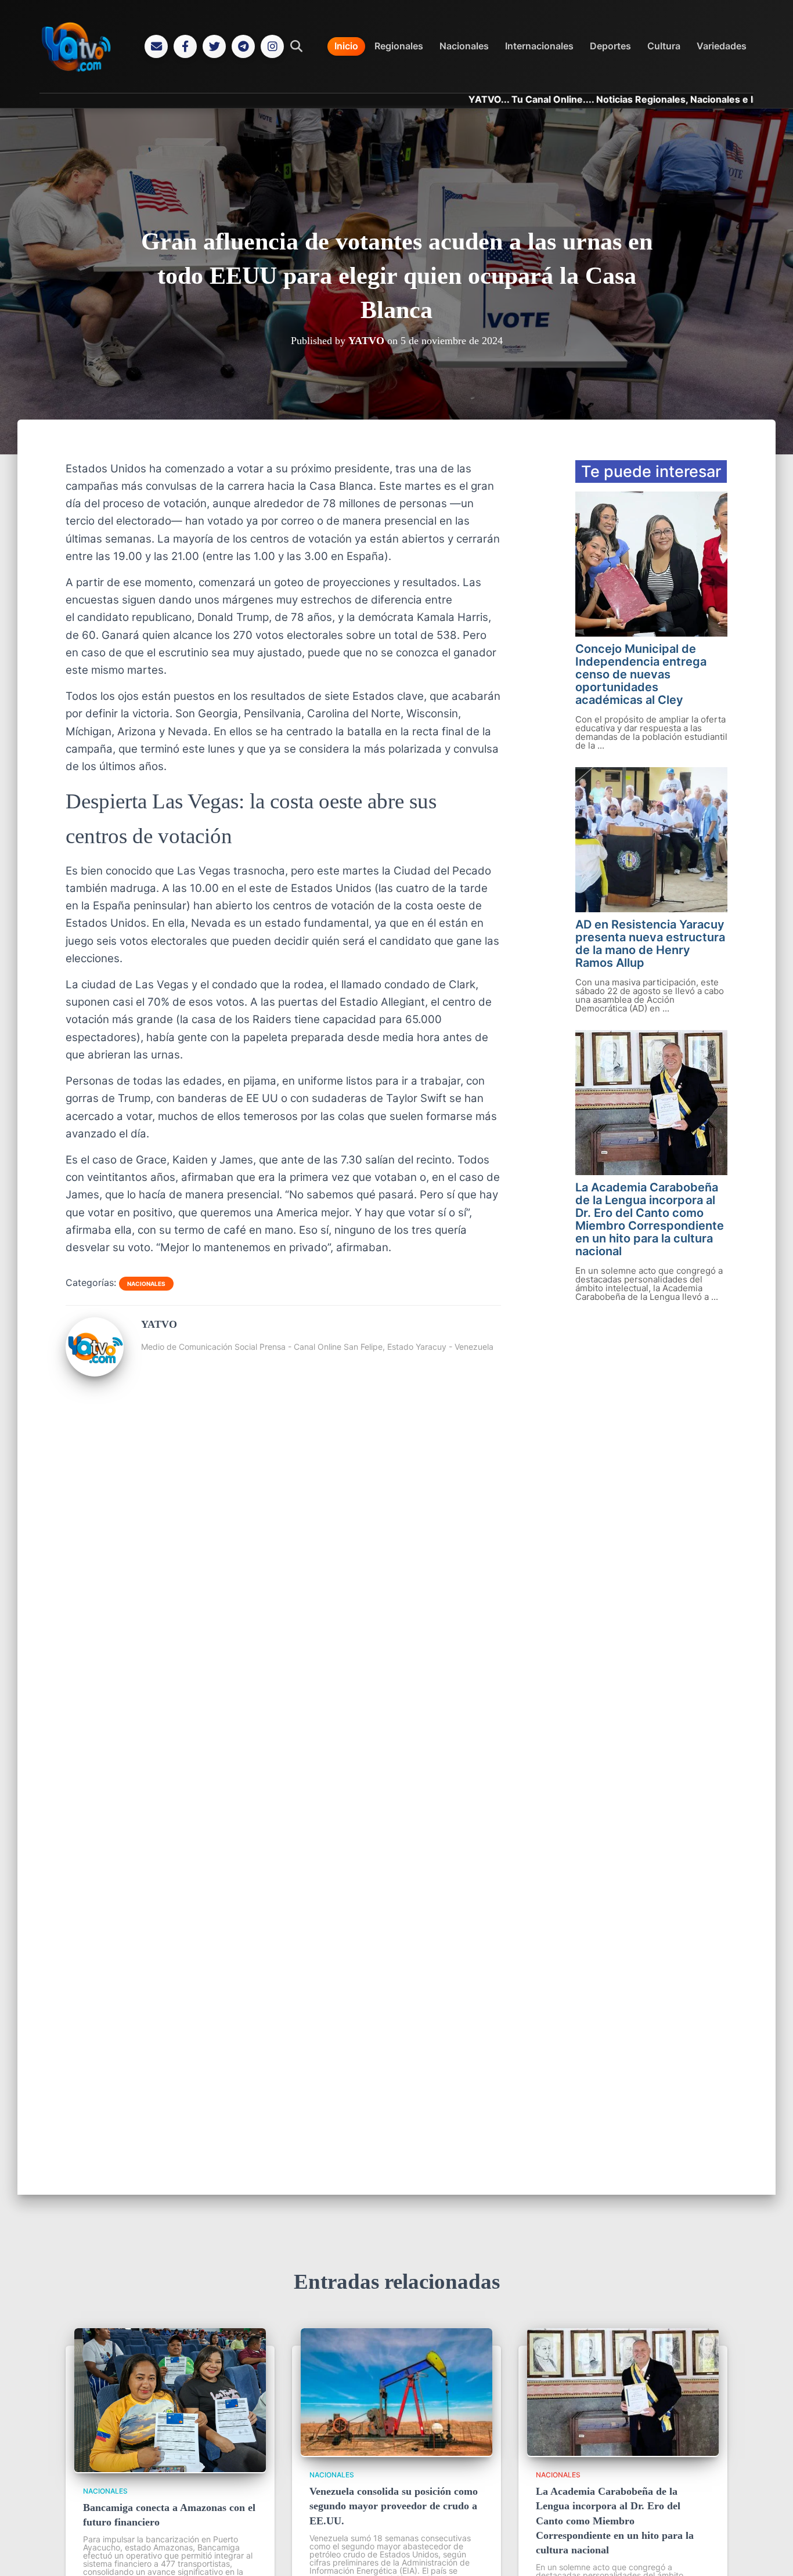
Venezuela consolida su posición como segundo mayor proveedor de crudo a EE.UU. (394, 2506)
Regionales (399, 46)
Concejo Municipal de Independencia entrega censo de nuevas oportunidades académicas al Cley (641, 674)
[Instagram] (272, 46)
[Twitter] (214, 46)
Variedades (722, 46)
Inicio (346, 46)
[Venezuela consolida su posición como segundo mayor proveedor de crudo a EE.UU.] (396, 2452)
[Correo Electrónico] (156, 46)
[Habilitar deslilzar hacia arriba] (770, 2553)
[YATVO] (95, 1372)
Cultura (664, 46)
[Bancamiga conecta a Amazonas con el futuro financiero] (170, 2469)
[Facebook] (185, 46)
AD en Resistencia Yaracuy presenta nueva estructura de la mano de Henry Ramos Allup (650, 944)
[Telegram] (243, 46)
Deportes (610, 46)
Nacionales (464, 46)
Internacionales (539, 46)
